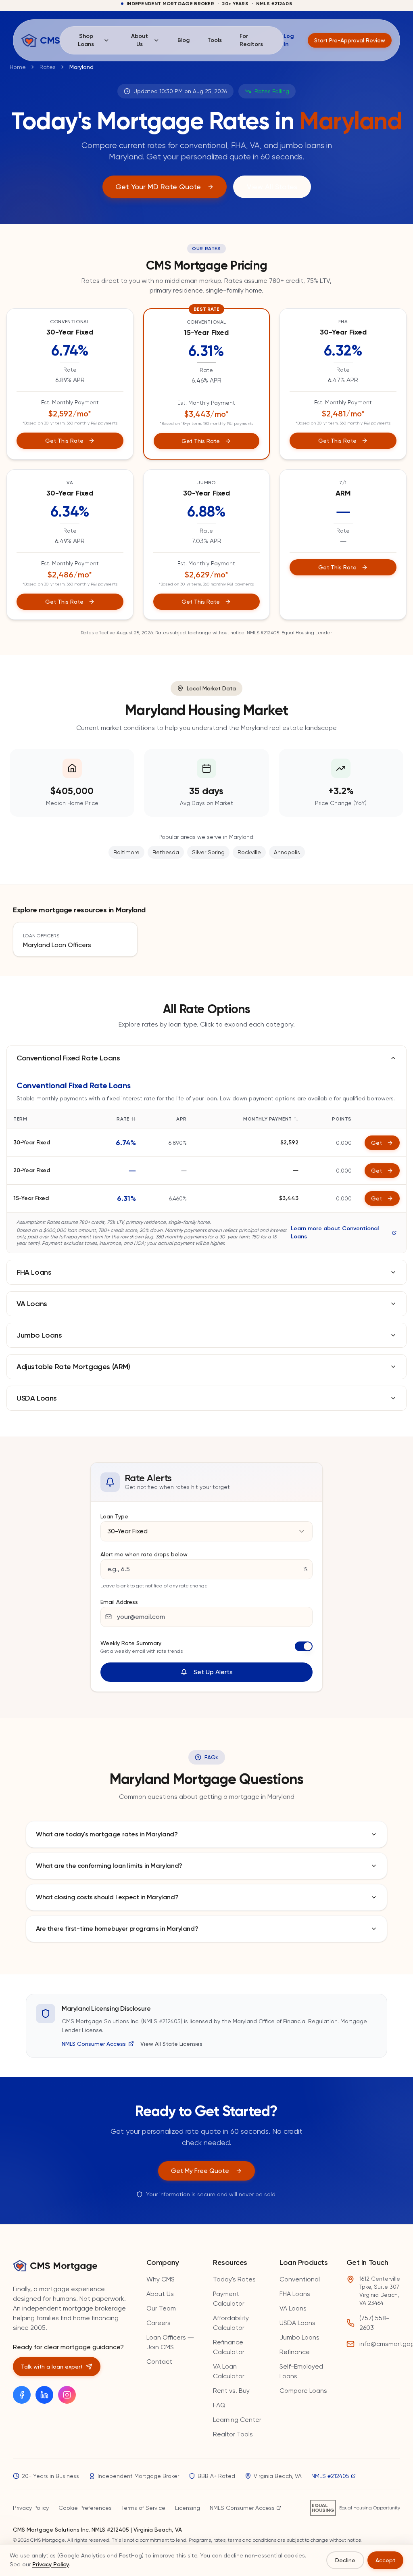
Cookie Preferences (85, 2508)
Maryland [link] (81, 67)
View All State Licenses (171, 2044)
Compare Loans (303, 2391)
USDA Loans (297, 2323)
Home (18, 67)
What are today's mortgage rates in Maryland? (107, 1834)
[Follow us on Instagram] (67, 2395)
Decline (345, 2560)
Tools (215, 40)
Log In (289, 40)
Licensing (188, 2508)
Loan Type (114, 1516)
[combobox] (206, 1531)
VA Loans (293, 2308)
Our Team (161, 2308)
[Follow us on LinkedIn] (44, 2395)
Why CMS (161, 2279)
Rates (48, 67)
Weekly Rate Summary (131, 1643)
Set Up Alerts (213, 1672)
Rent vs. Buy (231, 2391)
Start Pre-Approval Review (350, 40)
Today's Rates (234, 2279)
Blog (184, 40)
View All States (272, 187)
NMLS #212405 (330, 2476)
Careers (159, 2323)
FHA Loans (295, 2294)
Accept (385, 2560)
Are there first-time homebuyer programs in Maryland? (117, 1929)
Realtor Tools (233, 2434)
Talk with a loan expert (52, 2367)
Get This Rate (64, 441)
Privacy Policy (31, 2508)
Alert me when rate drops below (144, 1554)
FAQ (219, 2405)
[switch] (304, 1646)
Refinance (295, 2352)
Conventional (300, 2279)
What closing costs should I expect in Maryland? (107, 1897)
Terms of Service (143, 2508)
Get (376, 1143)
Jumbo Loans (299, 2337)
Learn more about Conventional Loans (335, 1233)
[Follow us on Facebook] (22, 2395)
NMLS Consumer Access (94, 2044)
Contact (159, 2362)
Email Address (119, 1602)
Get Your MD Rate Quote (158, 187)
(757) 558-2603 (374, 2323)
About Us (140, 40)
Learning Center (237, 2420)
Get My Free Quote (200, 2171)
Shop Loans (86, 40)
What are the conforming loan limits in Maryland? (109, 1866)
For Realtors (251, 40)
